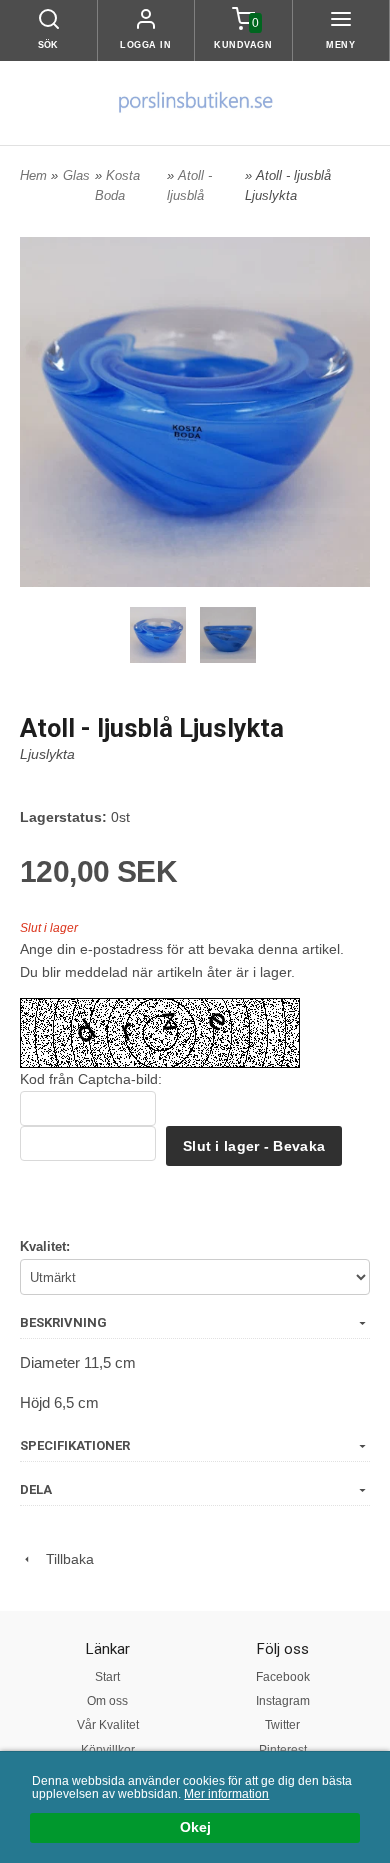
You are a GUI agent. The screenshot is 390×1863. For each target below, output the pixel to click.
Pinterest (283, 1750)
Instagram (283, 1701)
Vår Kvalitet (108, 1725)
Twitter (282, 1725)
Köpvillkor (108, 1750)
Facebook (283, 1677)
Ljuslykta (47, 754)
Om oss (107, 1701)
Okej (195, 1827)
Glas (76, 175)
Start (107, 1677)
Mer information (226, 1794)
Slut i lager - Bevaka (254, 1146)
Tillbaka (64, 1559)
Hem (33, 175)
